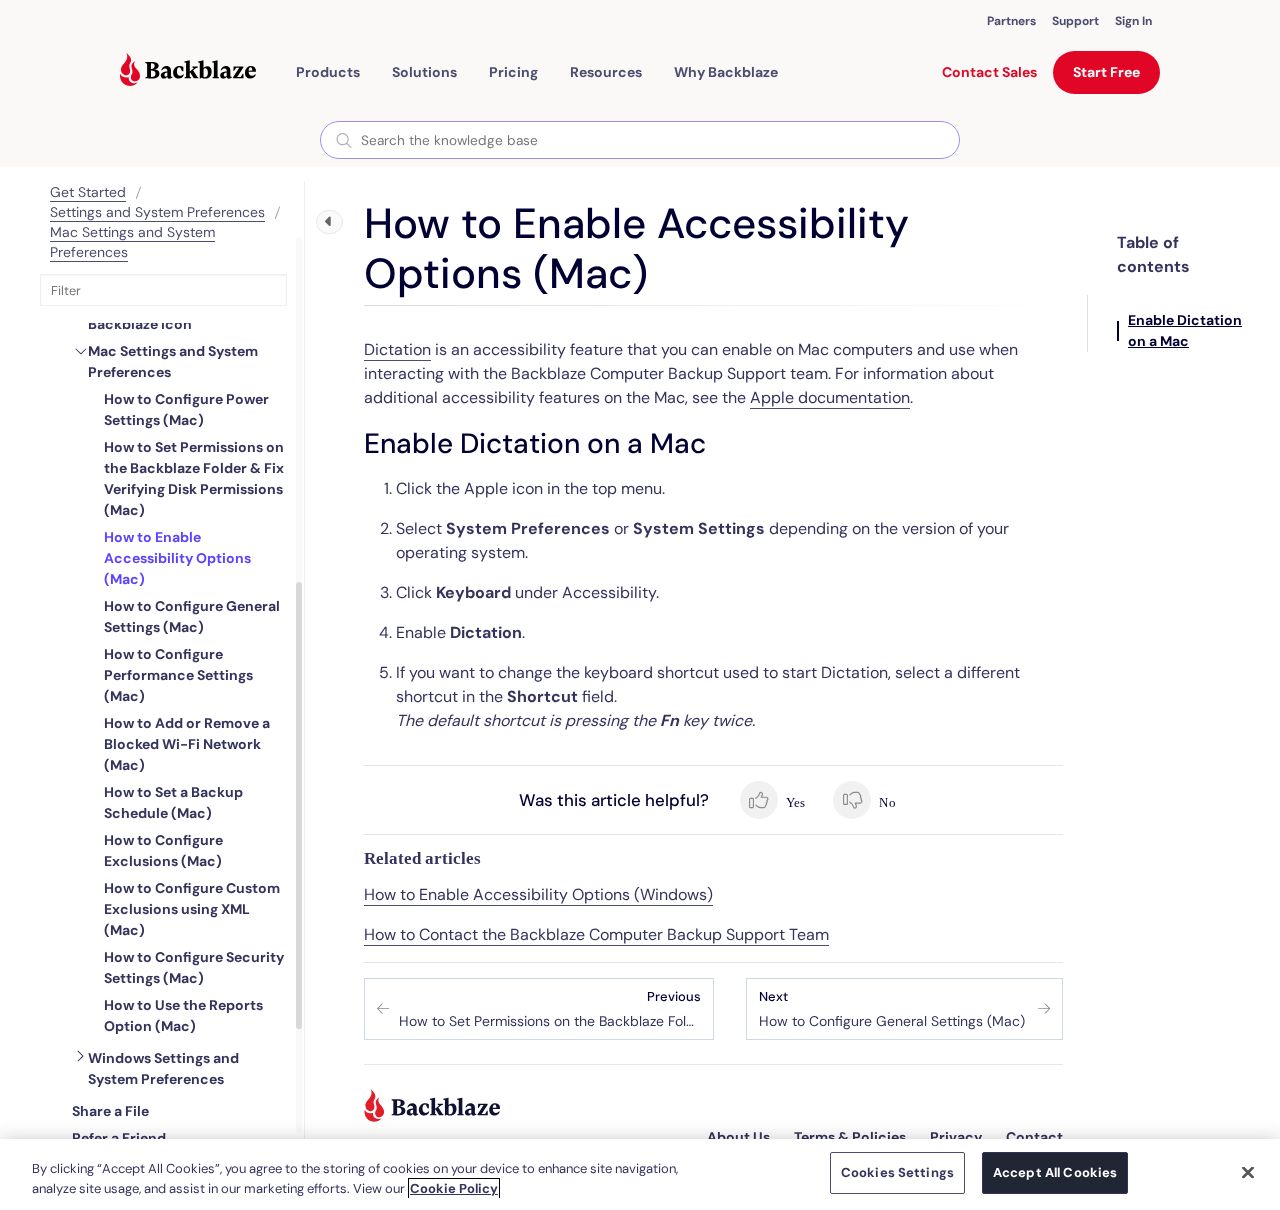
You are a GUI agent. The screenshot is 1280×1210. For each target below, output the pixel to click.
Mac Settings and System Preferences (173, 361)
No (885, 802)
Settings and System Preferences (157, 212)
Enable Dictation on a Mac (1185, 330)
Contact (1034, 1137)
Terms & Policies (850, 1137)
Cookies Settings (897, 1172)
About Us (738, 1137)
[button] (328, 72)
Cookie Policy (454, 1188)
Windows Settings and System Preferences (163, 1068)
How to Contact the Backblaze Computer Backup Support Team (596, 934)
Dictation (397, 349)
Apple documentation (830, 397)
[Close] (1248, 1172)
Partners (1011, 21)
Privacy (956, 1137)
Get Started (88, 192)
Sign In (1133, 21)
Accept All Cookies (1055, 1172)
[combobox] (640, 140)
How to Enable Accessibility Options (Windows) (538, 894)
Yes (794, 802)
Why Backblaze (726, 72)
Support (1075, 21)
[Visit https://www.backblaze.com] (188, 72)
